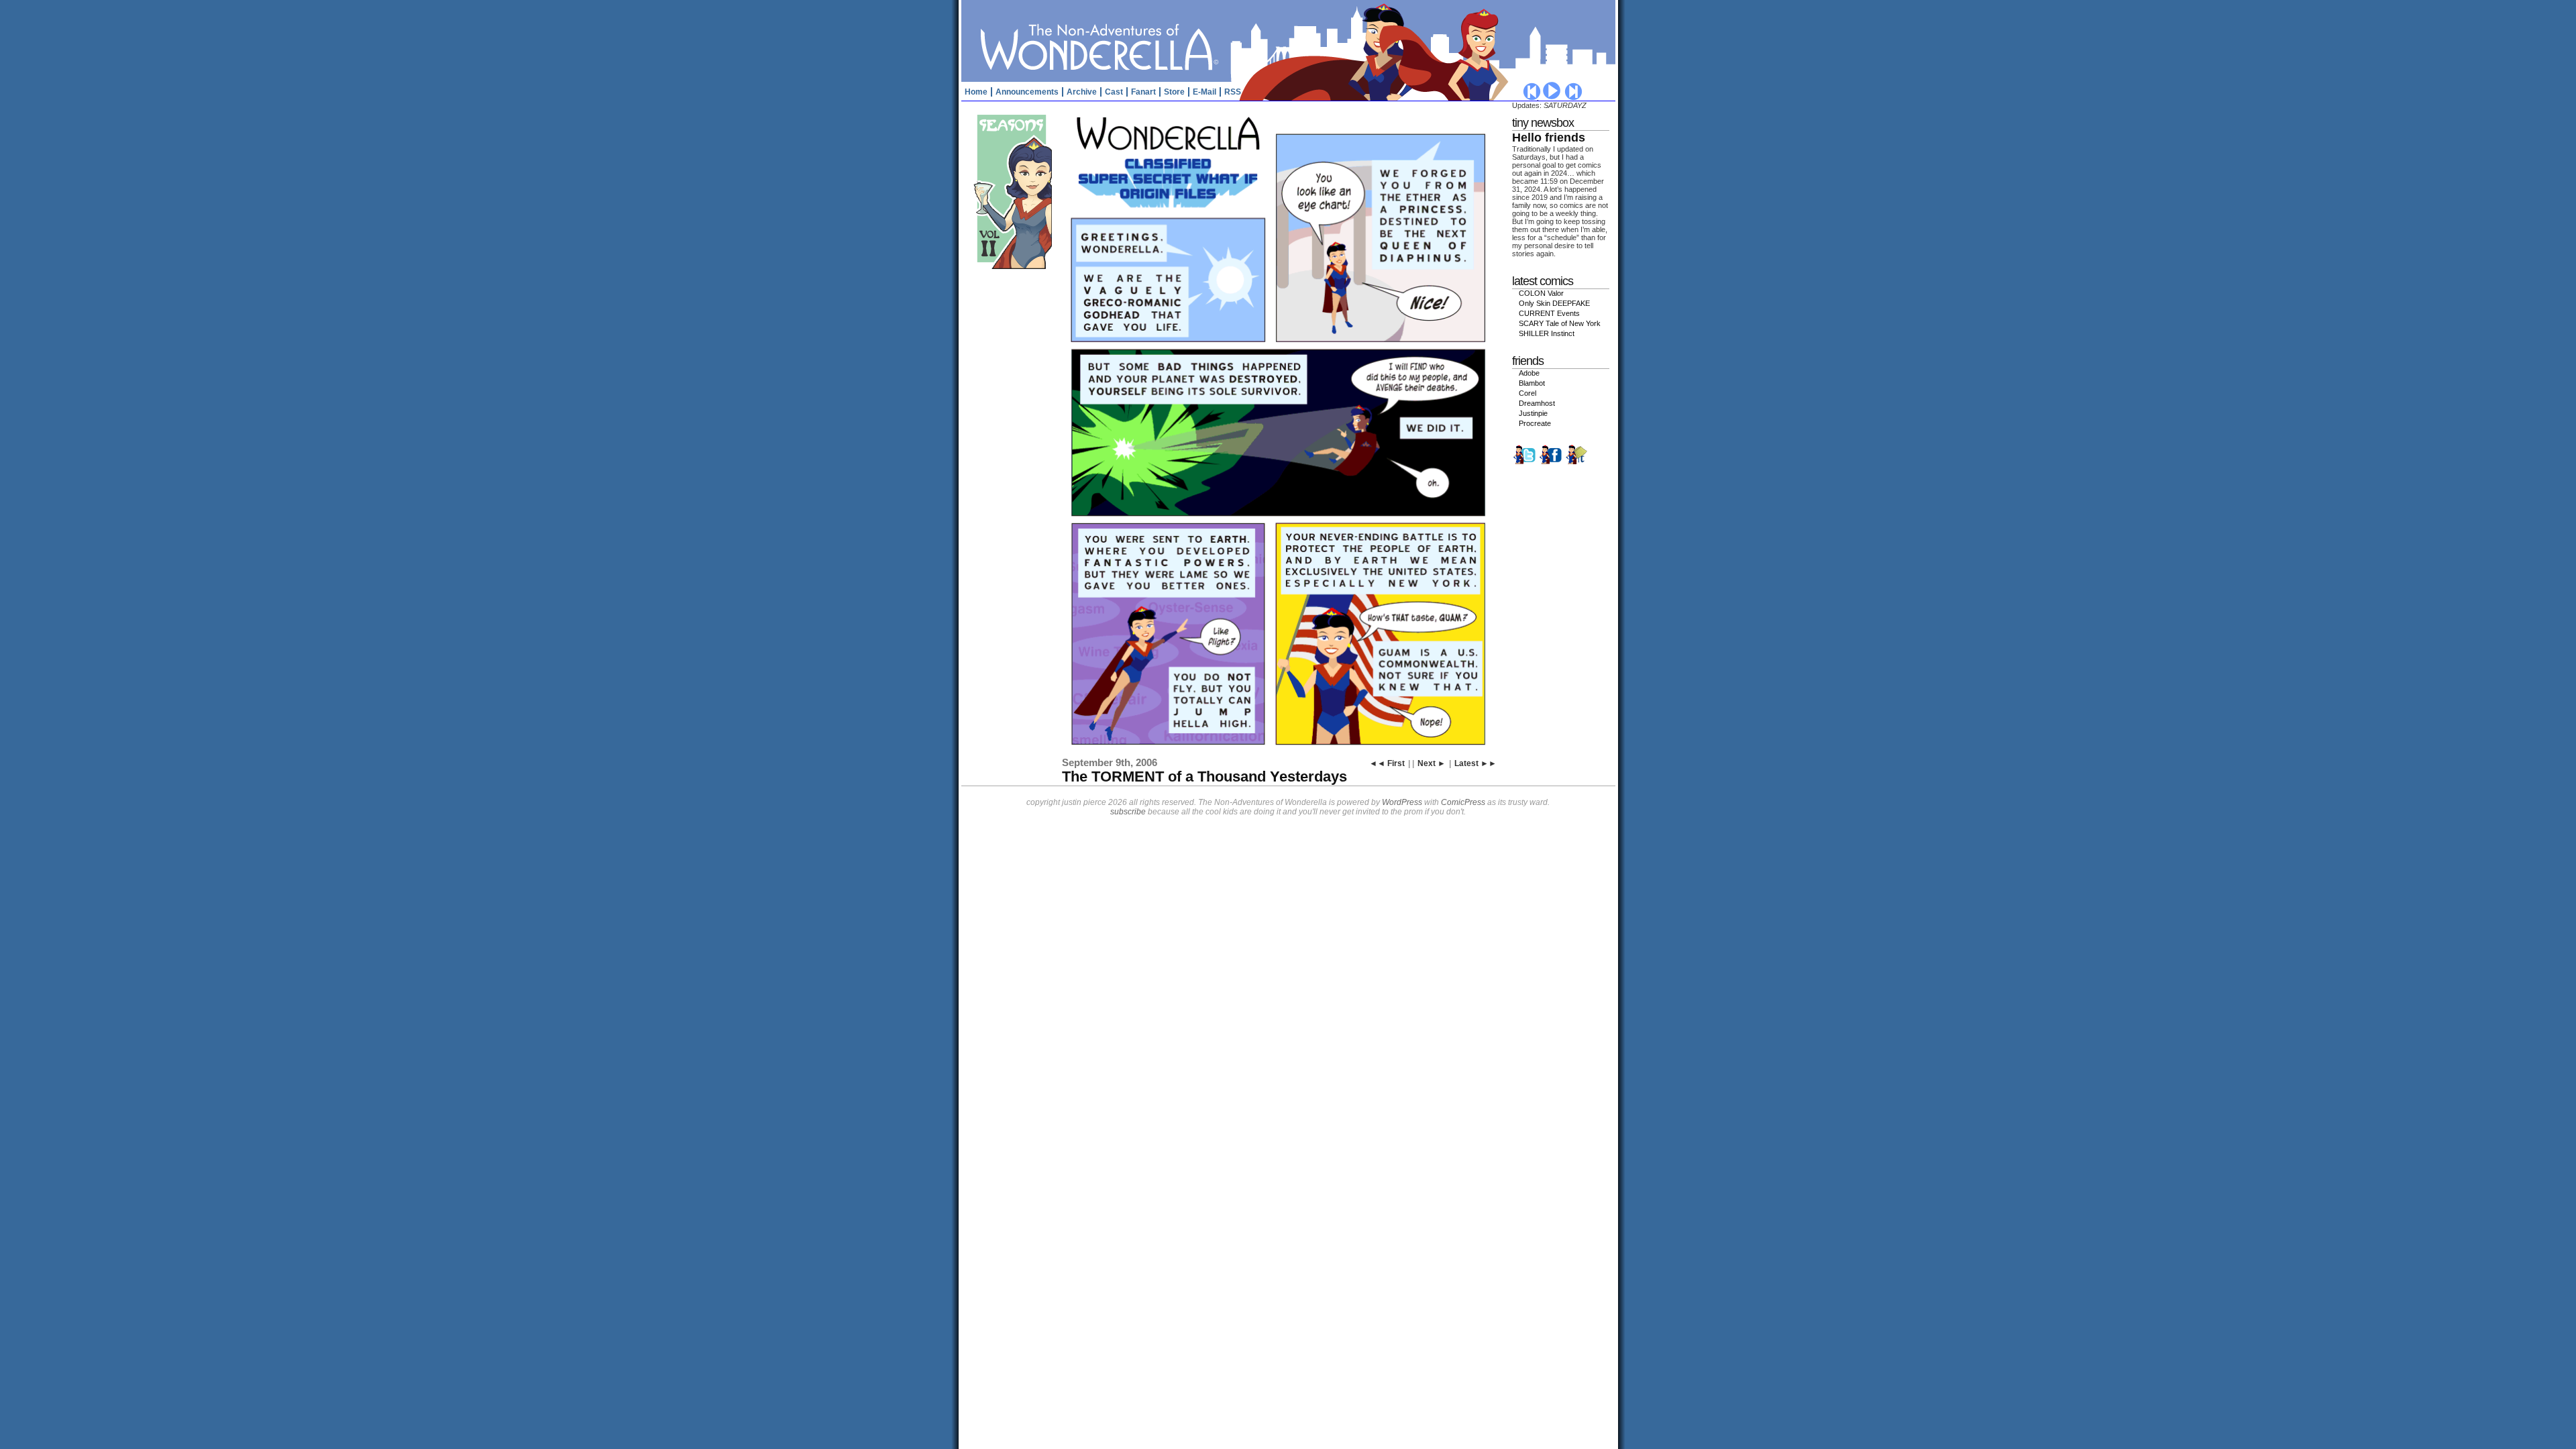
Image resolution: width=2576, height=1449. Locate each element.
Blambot (1532, 383)
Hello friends (1549, 138)
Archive (1082, 92)
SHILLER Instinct (1547, 333)
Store (1174, 92)
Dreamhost (1537, 403)
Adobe (1529, 373)
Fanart (1143, 92)
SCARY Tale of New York (1560, 323)
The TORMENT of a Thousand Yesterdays (1204, 776)
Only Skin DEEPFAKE (1554, 303)
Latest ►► (1475, 763)
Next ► (1432, 763)
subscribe (1128, 812)
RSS (1233, 92)
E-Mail (1204, 92)
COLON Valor (1541, 293)
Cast (1114, 92)
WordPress (1402, 802)
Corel (1527, 393)
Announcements (1027, 92)
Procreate (1535, 423)
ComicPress (1463, 802)
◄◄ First (1387, 763)
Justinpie (1533, 413)
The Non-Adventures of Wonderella (1290, 40)
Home (976, 92)
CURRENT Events (1549, 313)
